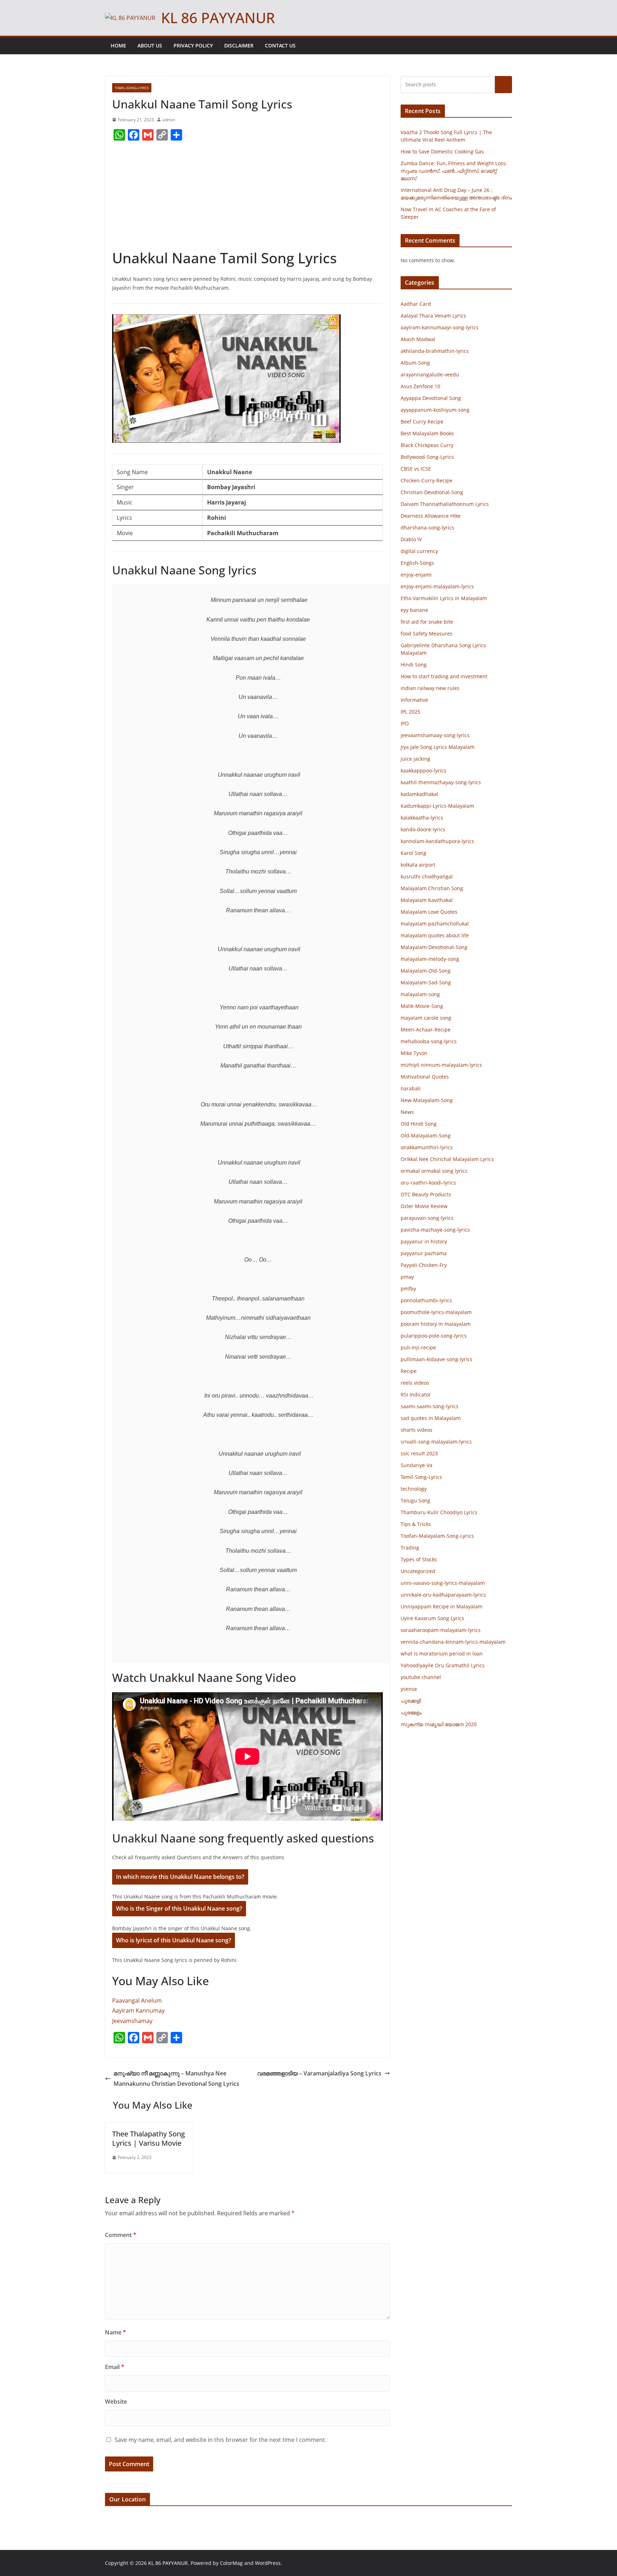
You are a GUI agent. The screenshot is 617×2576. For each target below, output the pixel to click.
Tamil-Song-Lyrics (132, 88)
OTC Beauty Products (426, 1194)
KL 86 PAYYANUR (218, 18)
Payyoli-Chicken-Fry (424, 1265)
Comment (121, 2235)
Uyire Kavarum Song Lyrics (432, 1618)
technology (414, 1489)
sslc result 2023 (419, 1453)
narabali (411, 1088)
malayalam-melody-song (430, 959)
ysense (409, 1689)
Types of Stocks (419, 1559)
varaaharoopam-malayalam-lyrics (441, 1630)
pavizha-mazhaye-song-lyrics (435, 1230)
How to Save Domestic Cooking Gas (442, 151)
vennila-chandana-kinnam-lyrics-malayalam (453, 1642)
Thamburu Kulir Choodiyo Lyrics (439, 1512)
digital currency (419, 551)
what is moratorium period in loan (442, 1654)
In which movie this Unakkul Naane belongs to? (180, 1877)
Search (503, 85)
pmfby (408, 1289)
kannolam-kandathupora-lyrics (437, 841)
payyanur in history (424, 1241)
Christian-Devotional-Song (432, 492)
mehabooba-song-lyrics (429, 1041)
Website (116, 2402)
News (407, 1112)
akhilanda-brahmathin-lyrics (435, 351)
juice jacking (415, 759)
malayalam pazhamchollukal (435, 924)
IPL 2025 (410, 712)
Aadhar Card (416, 304)
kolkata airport (418, 865)
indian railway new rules (430, 688)
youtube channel (421, 1677)
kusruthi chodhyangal (427, 876)
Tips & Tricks (416, 1524)
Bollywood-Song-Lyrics (427, 457)
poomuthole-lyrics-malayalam (436, 1312)
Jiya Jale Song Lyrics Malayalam (438, 747)
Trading (410, 1548)
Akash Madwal (418, 339)
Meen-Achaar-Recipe (426, 1030)
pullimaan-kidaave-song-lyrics (437, 1359)
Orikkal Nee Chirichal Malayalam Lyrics (447, 1159)
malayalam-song (420, 994)
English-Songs (417, 563)
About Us (150, 45)
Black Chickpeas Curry (427, 445)
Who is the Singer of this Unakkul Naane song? (179, 1908)
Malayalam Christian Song (432, 888)
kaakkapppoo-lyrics (423, 770)
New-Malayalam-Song (427, 1100)
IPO (405, 723)
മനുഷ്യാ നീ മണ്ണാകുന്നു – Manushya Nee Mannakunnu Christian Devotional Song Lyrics (176, 2078)
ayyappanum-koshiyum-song (435, 410)
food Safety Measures (427, 633)
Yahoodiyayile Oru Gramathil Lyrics (443, 1665)
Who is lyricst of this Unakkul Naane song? (174, 1940)
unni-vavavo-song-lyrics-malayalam (443, 1583)
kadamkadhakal (419, 794)
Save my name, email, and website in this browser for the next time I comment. (220, 2440)
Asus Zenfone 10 (420, 386)
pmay (407, 1277)
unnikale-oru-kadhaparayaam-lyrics (443, 1595)
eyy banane (414, 610)
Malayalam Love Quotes (429, 912)
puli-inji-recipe (418, 1347)
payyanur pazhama (424, 1253)
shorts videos (417, 1430)
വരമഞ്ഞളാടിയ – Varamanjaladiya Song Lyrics (319, 2073)
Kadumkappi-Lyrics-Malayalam (437, 806)
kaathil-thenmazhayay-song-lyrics (441, 782)
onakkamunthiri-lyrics (427, 1147)
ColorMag (231, 2563)
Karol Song (413, 853)
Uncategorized (418, 1571)
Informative (414, 700)
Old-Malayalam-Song (426, 1135)
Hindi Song (414, 665)
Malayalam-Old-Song (426, 971)
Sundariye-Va (417, 1465)
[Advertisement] (247, 198)
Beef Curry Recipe (422, 422)
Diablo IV (411, 539)
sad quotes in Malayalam (431, 1418)
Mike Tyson (414, 1053)
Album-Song (415, 363)
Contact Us (280, 45)
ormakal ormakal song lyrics (434, 1171)
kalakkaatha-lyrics (422, 818)
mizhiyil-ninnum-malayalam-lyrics (441, 1065)
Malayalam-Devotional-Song (434, 947)
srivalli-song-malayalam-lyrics (436, 1442)
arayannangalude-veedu (430, 374)
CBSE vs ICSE (416, 469)
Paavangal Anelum (137, 2001)
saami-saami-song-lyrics (430, 1406)
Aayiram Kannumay (138, 2010)
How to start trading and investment (444, 676)
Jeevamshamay (132, 2021)
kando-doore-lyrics (423, 829)
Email (115, 2367)
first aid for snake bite (427, 622)
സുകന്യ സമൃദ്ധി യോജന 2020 (439, 1724)
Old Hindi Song (419, 1124)
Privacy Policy (193, 45)
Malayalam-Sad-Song (426, 982)
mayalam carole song (426, 1018)
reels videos (415, 1383)
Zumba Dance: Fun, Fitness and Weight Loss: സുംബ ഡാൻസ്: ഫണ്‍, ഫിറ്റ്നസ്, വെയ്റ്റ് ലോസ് (454, 171)
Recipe (409, 1371)
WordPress (268, 2563)
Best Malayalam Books (427, 433)
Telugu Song (415, 1500)
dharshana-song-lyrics (427, 528)
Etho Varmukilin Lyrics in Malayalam (444, 598)
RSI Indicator (416, 1395)
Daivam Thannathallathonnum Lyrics (445, 504)
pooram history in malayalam (436, 1324)
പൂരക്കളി (411, 1701)
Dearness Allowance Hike (431, 516)
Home (118, 45)
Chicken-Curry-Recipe (427, 480)
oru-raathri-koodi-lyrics (428, 1183)
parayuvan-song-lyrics (427, 1218)
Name (116, 2332)
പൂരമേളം (411, 1712)
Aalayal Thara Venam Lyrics (433, 316)
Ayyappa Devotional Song (431, 398)
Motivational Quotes (425, 1077)
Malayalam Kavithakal (427, 900)
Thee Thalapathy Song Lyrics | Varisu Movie (149, 2138)
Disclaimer (239, 45)
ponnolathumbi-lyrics (426, 1300)
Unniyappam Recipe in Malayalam (442, 1606)
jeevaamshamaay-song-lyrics (435, 735)
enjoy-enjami (416, 575)
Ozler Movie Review (424, 1206)
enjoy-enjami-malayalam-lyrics (437, 586)
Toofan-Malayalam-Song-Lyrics (437, 1536)
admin (169, 120)
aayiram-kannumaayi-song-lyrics (440, 327)
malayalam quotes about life (435, 935)
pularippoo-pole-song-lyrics (434, 1336)
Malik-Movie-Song (422, 1006)
